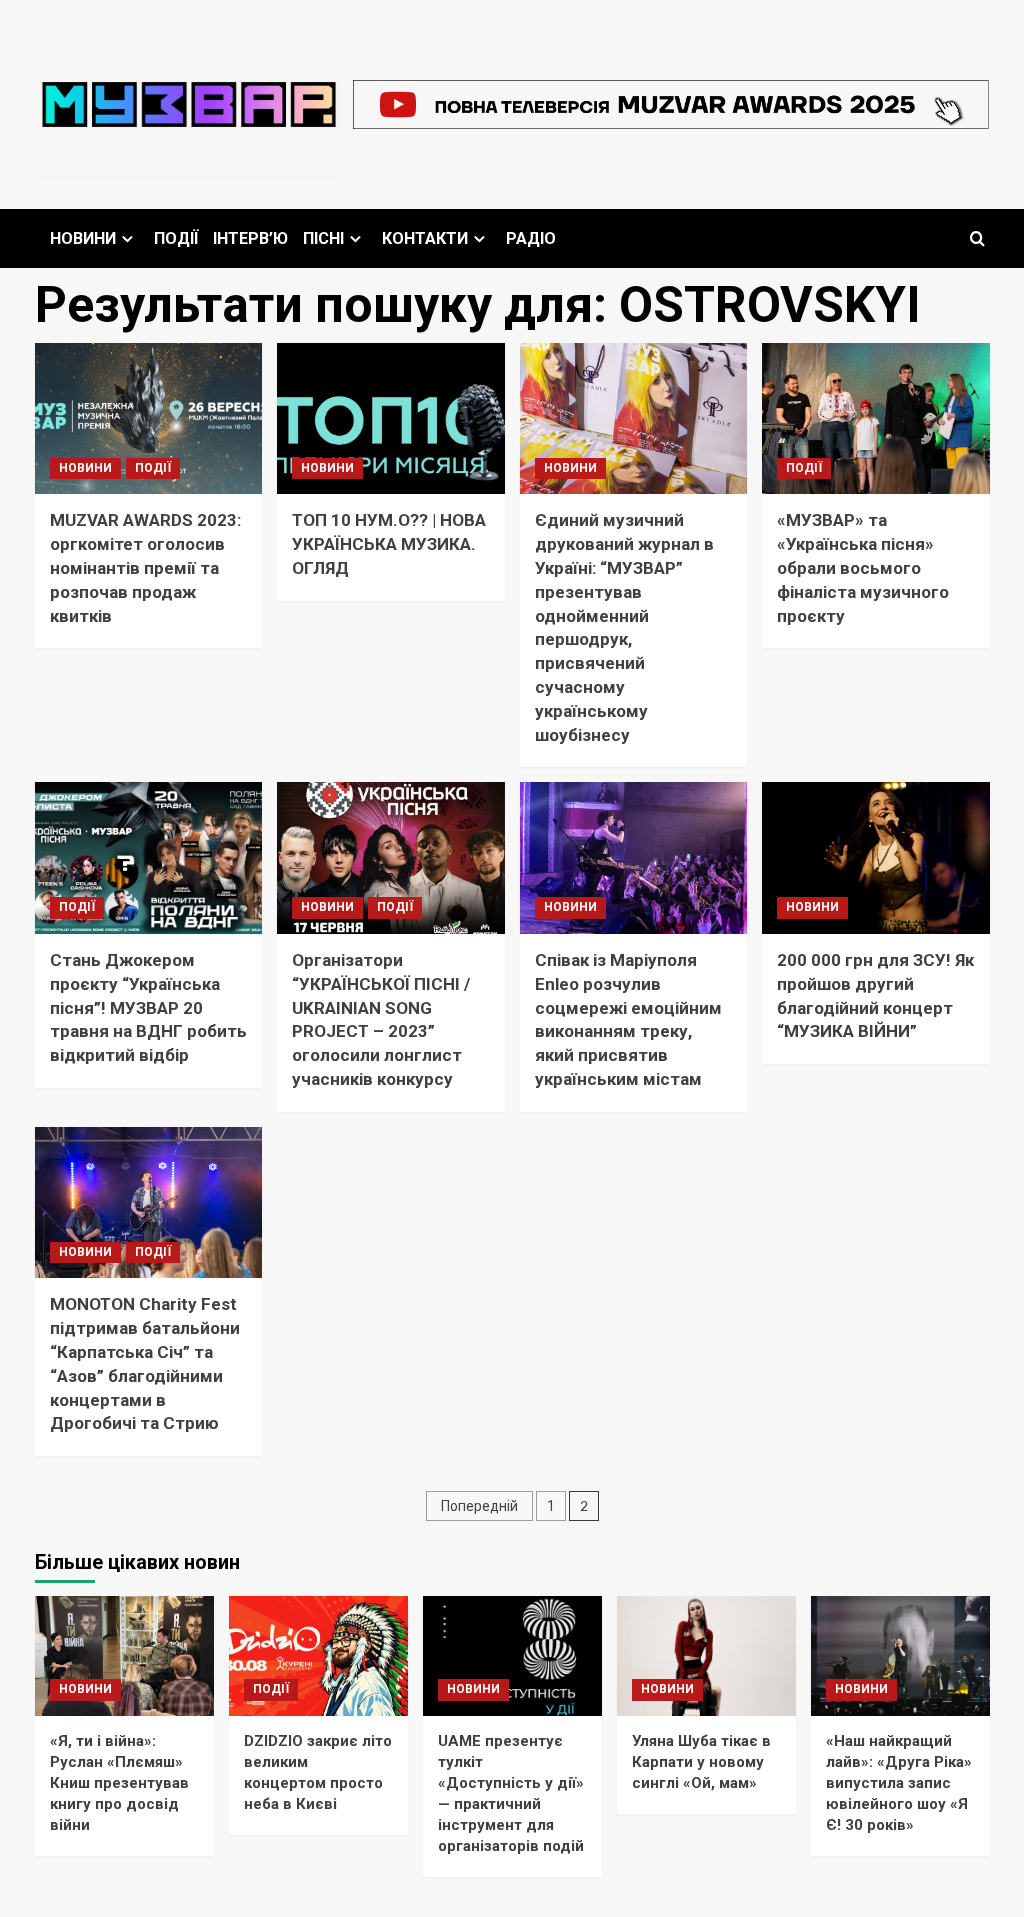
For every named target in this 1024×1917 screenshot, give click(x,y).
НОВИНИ (83, 238)
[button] (977, 238)
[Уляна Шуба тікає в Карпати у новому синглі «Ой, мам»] (706, 1655)
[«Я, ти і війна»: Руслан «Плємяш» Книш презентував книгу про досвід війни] (124, 1655)
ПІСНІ (323, 238)
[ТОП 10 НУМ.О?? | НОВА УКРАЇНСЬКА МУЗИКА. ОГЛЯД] (391, 419)
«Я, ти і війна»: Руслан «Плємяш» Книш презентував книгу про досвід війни (119, 1783)
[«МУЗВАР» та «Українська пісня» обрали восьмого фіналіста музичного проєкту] (876, 419)
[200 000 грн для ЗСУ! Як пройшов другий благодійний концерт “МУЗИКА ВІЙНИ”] (876, 858)
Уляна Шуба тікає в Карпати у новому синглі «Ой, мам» (701, 1762)
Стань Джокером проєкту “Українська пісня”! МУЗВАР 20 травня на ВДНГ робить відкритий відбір (148, 1007)
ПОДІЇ (176, 238)
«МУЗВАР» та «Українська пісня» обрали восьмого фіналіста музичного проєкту (863, 567)
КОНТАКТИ (425, 238)
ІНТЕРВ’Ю (250, 238)
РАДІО (531, 238)
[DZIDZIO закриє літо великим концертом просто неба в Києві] (318, 1655)
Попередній (479, 1506)
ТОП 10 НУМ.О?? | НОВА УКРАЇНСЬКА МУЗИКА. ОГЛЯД (389, 544)
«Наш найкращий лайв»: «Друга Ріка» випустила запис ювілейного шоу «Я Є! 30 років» (899, 1783)
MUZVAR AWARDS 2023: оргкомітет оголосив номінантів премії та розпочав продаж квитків (145, 567)
